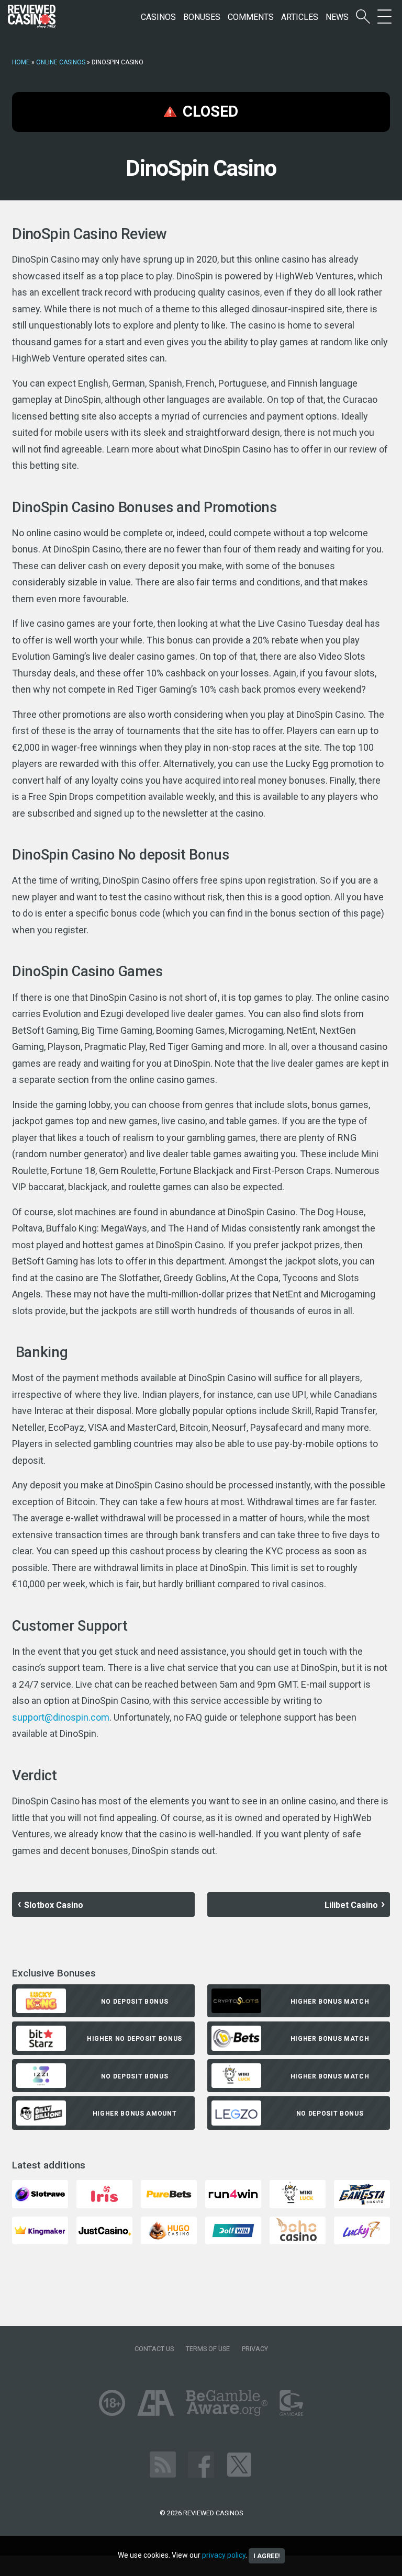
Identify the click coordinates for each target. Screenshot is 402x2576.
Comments (251, 17)
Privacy (255, 2349)
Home (21, 62)
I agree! (267, 2556)
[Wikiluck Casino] (298, 2193)
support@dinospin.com (61, 1717)
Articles (300, 17)
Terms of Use (208, 2349)
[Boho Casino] (298, 2230)
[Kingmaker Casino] (40, 2230)
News (337, 17)
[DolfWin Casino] (233, 2230)
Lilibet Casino (351, 1905)
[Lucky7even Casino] (362, 2230)
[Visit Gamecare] (291, 2402)
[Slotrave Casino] (40, 2193)
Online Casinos (61, 62)
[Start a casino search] (363, 17)
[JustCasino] (104, 2230)
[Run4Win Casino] (233, 2193)
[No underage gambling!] (112, 2402)
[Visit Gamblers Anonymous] (156, 2402)
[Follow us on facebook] (201, 2464)
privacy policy (224, 2555)
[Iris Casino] (104, 2193)
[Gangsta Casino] (362, 2193)
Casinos (158, 17)
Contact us (154, 2349)
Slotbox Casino (54, 1905)
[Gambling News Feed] (163, 2464)
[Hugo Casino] (169, 2230)
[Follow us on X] (239, 2464)
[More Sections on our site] (384, 17)
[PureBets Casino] (169, 2193)
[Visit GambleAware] (227, 2402)
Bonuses (202, 17)
